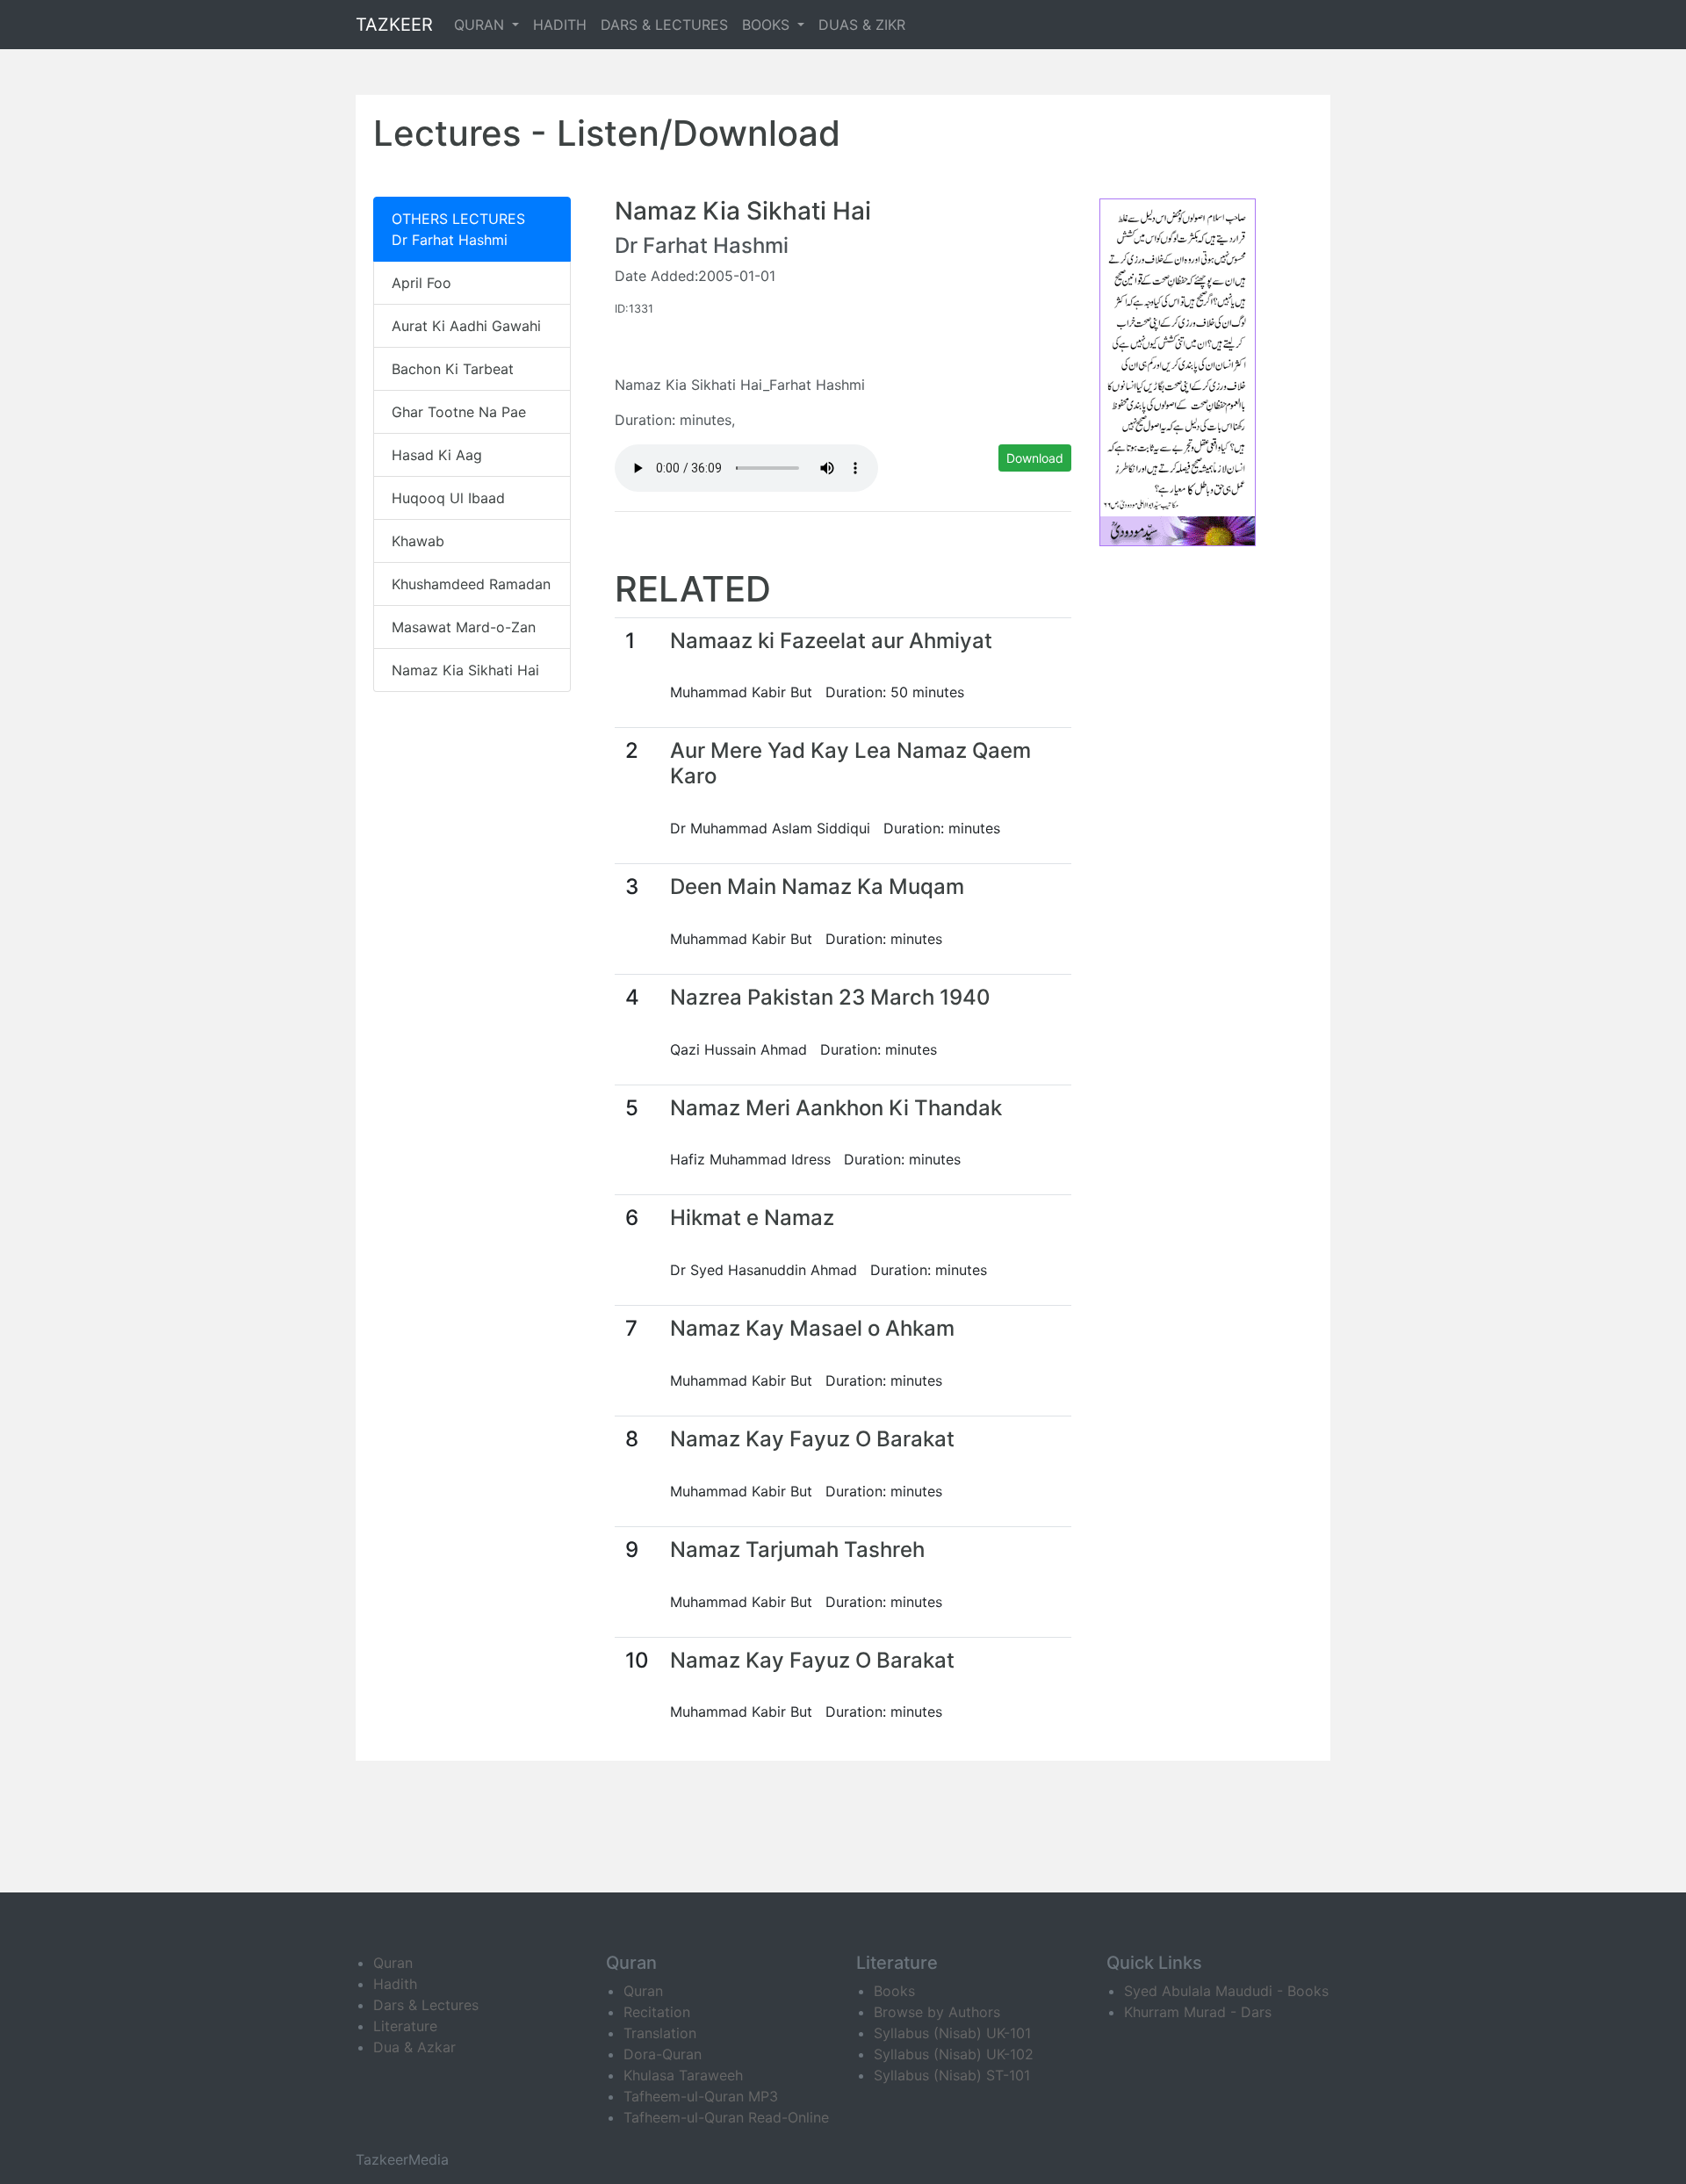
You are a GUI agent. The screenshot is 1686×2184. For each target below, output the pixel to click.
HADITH (560, 25)
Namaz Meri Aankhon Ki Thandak (836, 1108)
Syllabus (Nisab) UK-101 (952, 2033)
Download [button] (1035, 458)
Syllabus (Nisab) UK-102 (954, 2054)
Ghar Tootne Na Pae (459, 412)
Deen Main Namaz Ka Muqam (817, 887)
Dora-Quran (663, 2054)
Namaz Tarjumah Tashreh (797, 1550)
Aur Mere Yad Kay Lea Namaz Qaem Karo (850, 763)
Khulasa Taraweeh (683, 2075)
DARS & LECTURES (664, 25)
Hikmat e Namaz (752, 1218)
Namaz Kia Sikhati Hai (465, 670)
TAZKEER (394, 25)
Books (894, 1991)
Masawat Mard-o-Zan (464, 627)
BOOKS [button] (768, 25)
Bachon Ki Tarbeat (453, 369)
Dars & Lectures (426, 2005)
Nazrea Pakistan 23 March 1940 (830, 997)
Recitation (657, 2012)
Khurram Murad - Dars (1198, 2012)
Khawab (418, 541)
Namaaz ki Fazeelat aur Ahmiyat (831, 641)
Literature (405, 2026)
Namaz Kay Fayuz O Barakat (812, 1439)
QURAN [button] (481, 25)
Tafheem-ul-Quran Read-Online (726, 2117)
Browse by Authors (937, 2012)
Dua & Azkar (414, 2047)
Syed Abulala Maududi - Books (1226, 1991)
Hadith (395, 1984)
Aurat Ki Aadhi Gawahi (466, 326)
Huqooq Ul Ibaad (448, 498)
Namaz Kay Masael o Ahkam (812, 1328)
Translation (660, 2033)
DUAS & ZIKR (862, 25)
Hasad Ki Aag (437, 455)
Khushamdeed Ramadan (471, 584)
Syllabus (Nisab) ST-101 (952, 2075)
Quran (393, 1963)
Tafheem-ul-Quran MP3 (701, 2096)
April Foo (421, 283)
